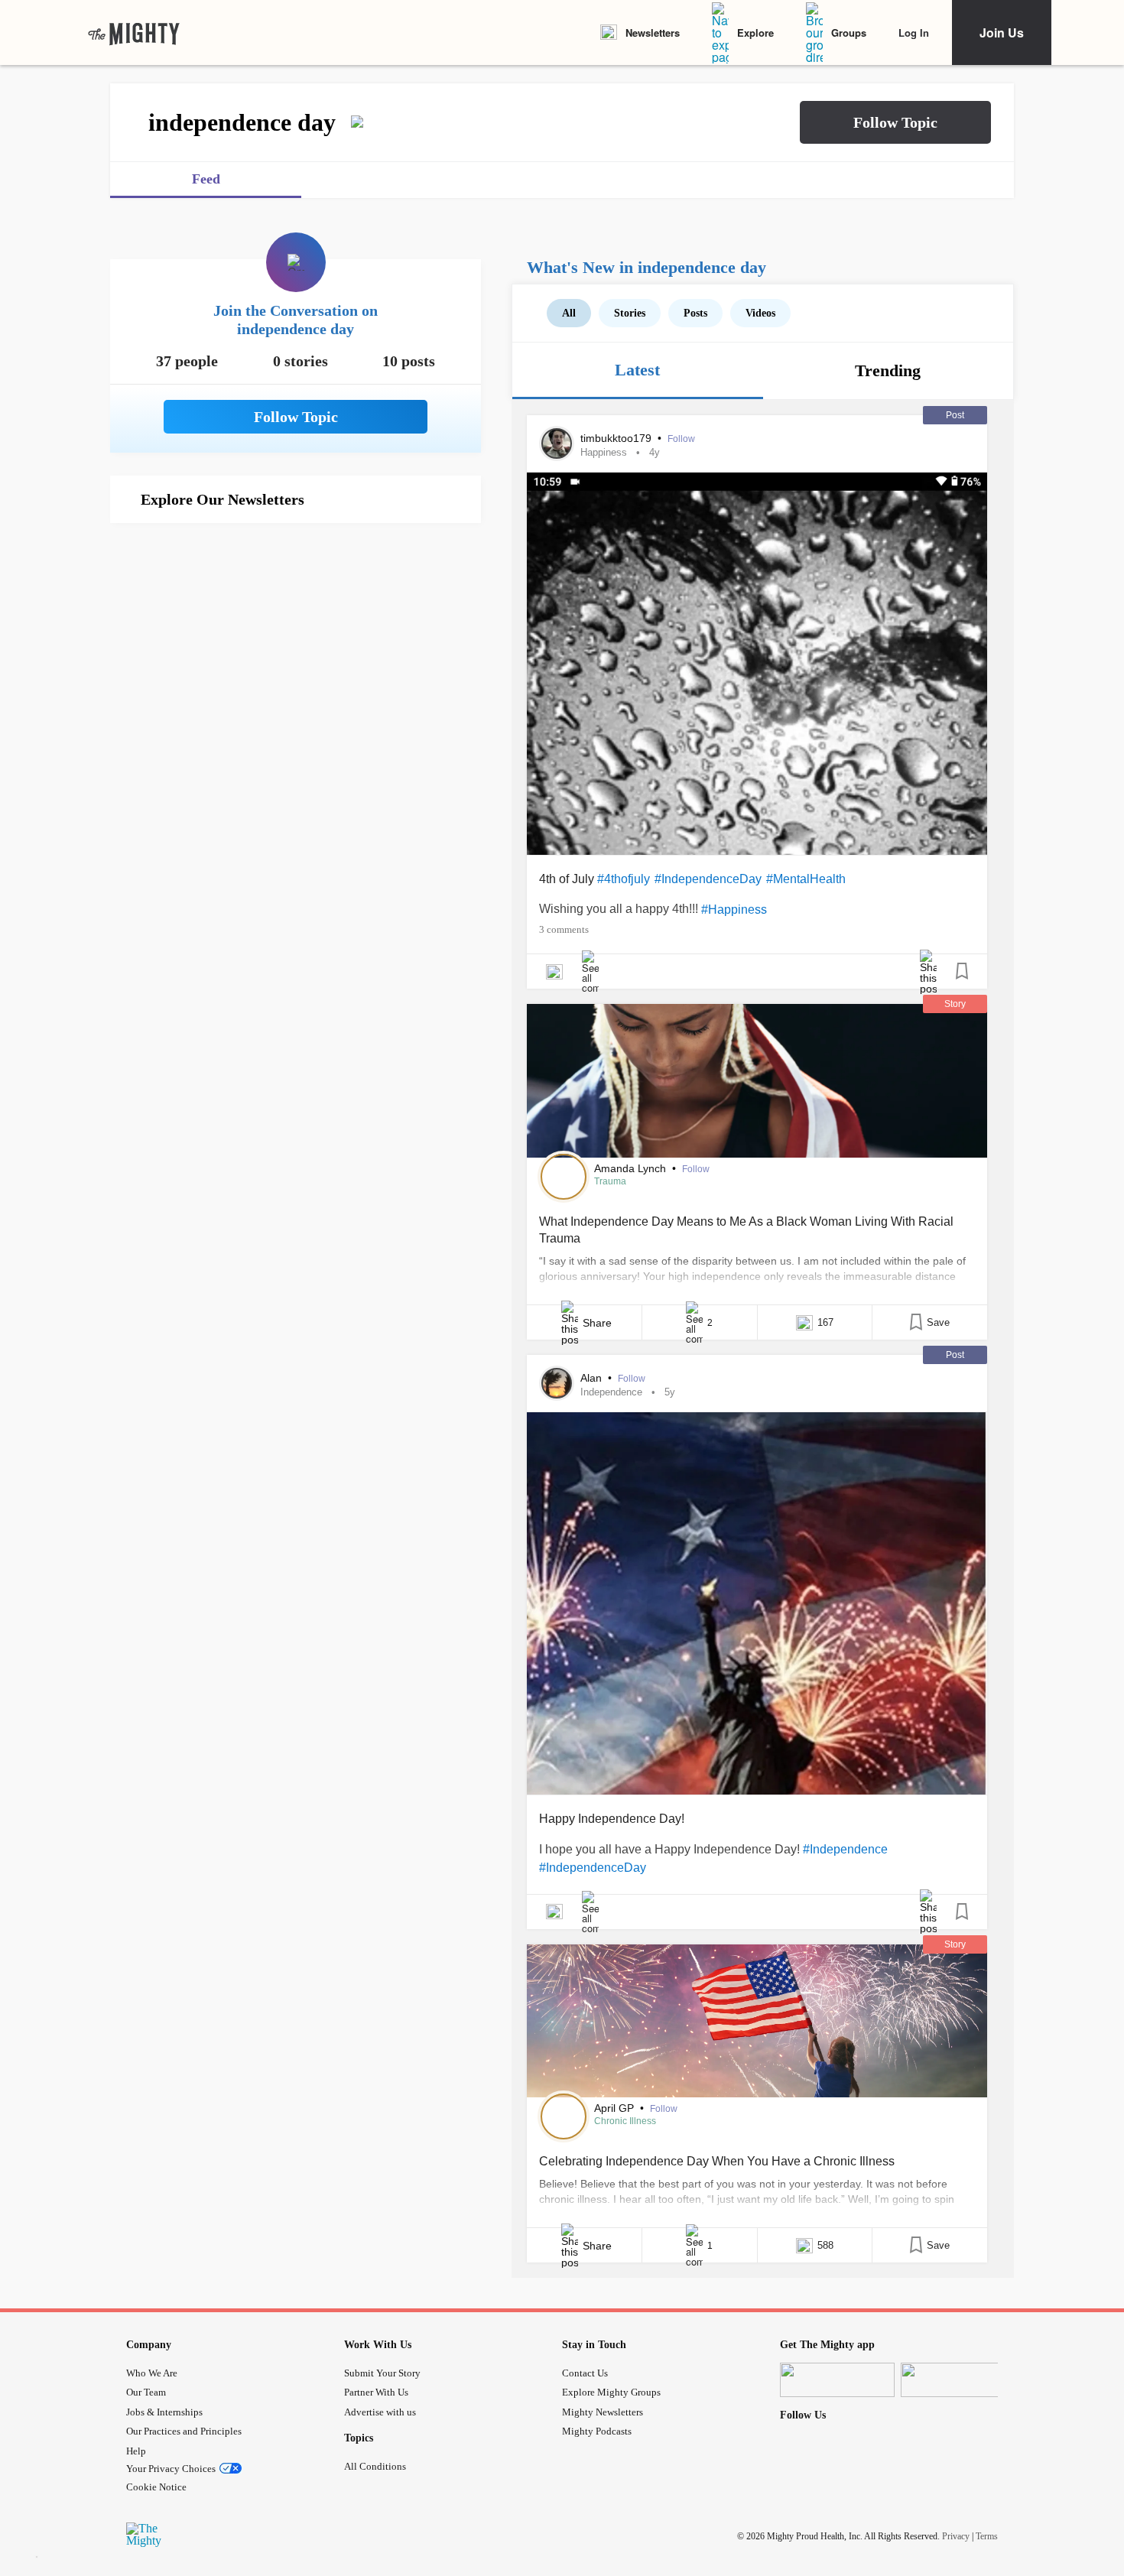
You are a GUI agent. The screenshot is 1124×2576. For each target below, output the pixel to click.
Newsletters (653, 32)
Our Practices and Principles (184, 2431)
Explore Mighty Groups (611, 2392)
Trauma (610, 1181)
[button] (895, 122)
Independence (611, 1392)
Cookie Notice (156, 2487)
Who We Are (152, 2373)
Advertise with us (380, 2412)
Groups (849, 32)
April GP (616, 2108)
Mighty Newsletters (603, 2412)
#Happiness (734, 910)
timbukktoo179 (617, 438)
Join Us (1002, 32)
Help (136, 2451)
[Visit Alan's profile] (557, 1383)
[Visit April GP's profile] (564, 2116)
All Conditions (375, 2466)
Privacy (956, 2535)
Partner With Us (376, 2392)
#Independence (845, 1849)
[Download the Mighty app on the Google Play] (958, 2380)
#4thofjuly (624, 879)
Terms (987, 2535)
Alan (593, 1378)
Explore (755, 32)
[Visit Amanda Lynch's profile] (564, 1177)
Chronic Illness (625, 2121)
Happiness (604, 452)
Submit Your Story (382, 2373)
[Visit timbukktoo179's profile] (557, 443)
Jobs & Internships (164, 2412)
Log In (914, 32)
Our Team (146, 2392)
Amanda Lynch (632, 1168)
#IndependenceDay (708, 879)
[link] (134, 33)
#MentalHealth (806, 879)
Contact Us (585, 2373)
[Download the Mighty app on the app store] (837, 2380)
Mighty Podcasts (597, 2431)
